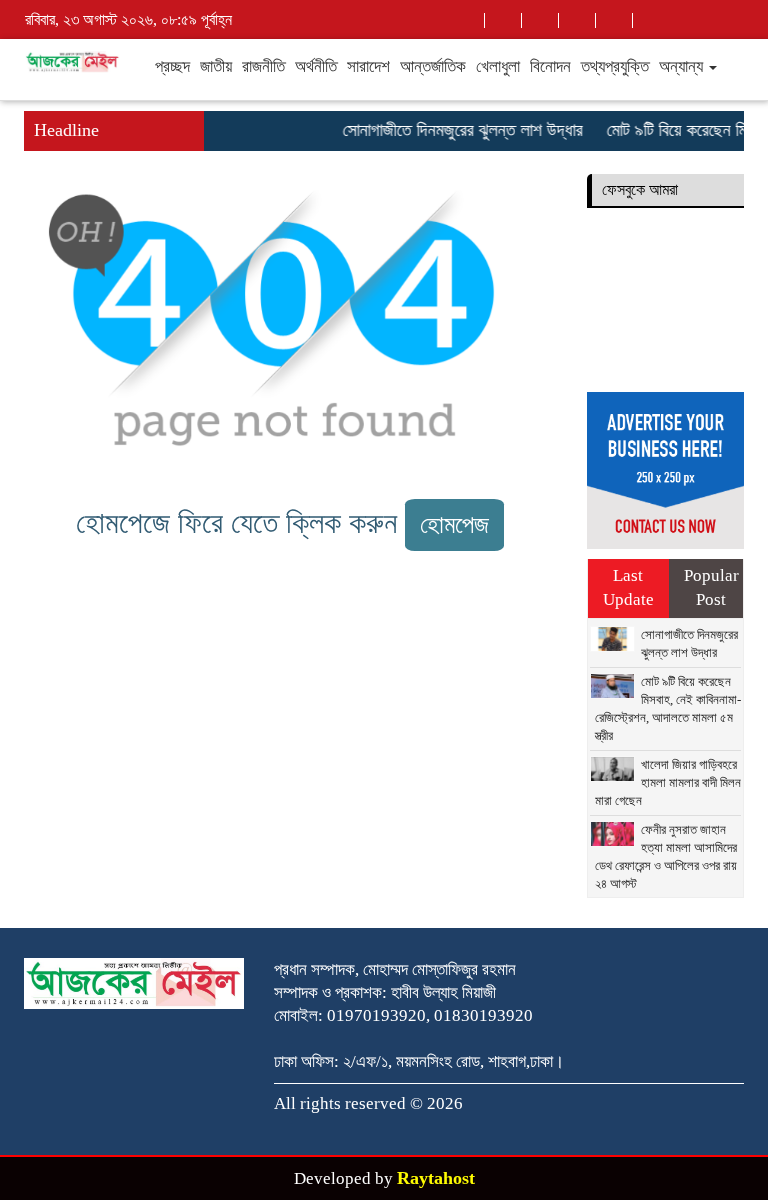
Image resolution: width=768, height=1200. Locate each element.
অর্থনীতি (316, 66)
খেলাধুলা (498, 66)
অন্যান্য (683, 66)
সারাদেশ (368, 66)
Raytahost (436, 1178)
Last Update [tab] (628, 587)
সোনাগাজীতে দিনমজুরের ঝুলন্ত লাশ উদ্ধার (456, 130)
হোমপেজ (454, 524)
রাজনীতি (263, 66)
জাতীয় (216, 66)
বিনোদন (550, 66)
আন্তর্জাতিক (433, 66)
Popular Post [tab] (711, 587)
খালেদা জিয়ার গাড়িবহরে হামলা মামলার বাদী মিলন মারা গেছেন (668, 782)
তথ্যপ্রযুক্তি (615, 66)
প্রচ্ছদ (172, 66)
